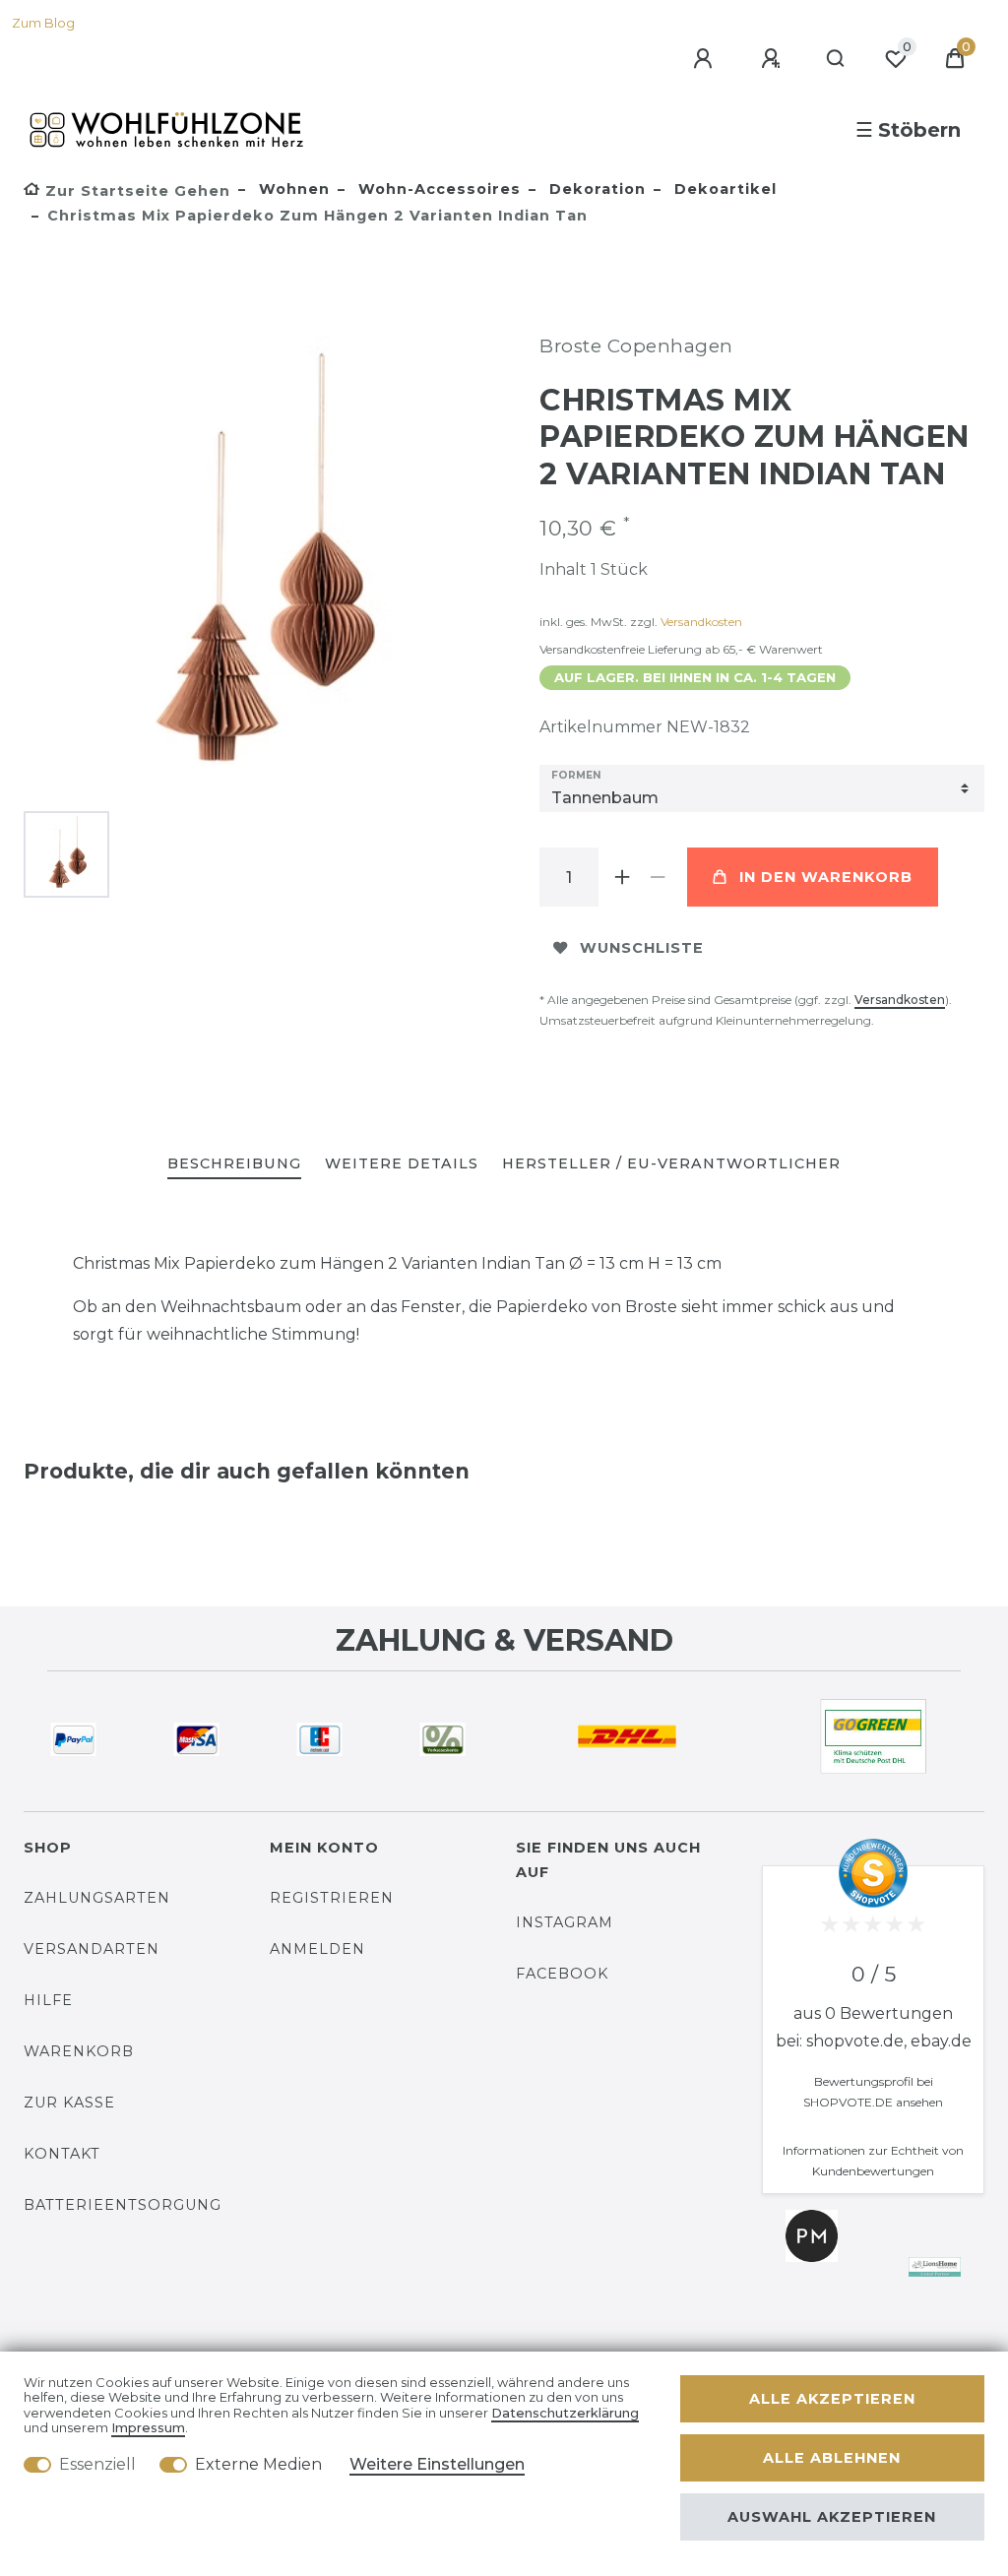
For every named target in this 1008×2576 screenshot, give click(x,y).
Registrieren (332, 1898)
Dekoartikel (723, 189)
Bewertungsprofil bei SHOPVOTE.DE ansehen (873, 2092)
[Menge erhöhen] (622, 877)
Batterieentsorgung (123, 2205)
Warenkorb (79, 2051)
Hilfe (48, 2000)
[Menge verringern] (658, 877)
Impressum (148, 2428)
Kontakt (62, 2154)
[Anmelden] (706, 59)
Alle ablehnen (832, 2458)
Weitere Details (402, 1163)
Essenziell (97, 2464)
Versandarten (92, 1949)
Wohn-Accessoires (437, 189)
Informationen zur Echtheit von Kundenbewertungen (873, 2161)
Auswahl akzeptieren (832, 2517)
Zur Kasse (69, 2103)
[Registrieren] (774, 59)
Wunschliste (642, 948)
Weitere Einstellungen (437, 2464)
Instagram (565, 1922)
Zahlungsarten (97, 1898)
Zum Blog (43, 23)
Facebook (562, 1974)
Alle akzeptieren (832, 2399)
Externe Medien (258, 2464)
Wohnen (292, 189)
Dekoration (595, 189)
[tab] (234, 1165)
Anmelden (317, 1949)
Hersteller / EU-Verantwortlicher (671, 1163)
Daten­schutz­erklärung (565, 2413)
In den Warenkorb (826, 877)
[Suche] (836, 59)
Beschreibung (234, 1163)
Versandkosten (701, 622)
